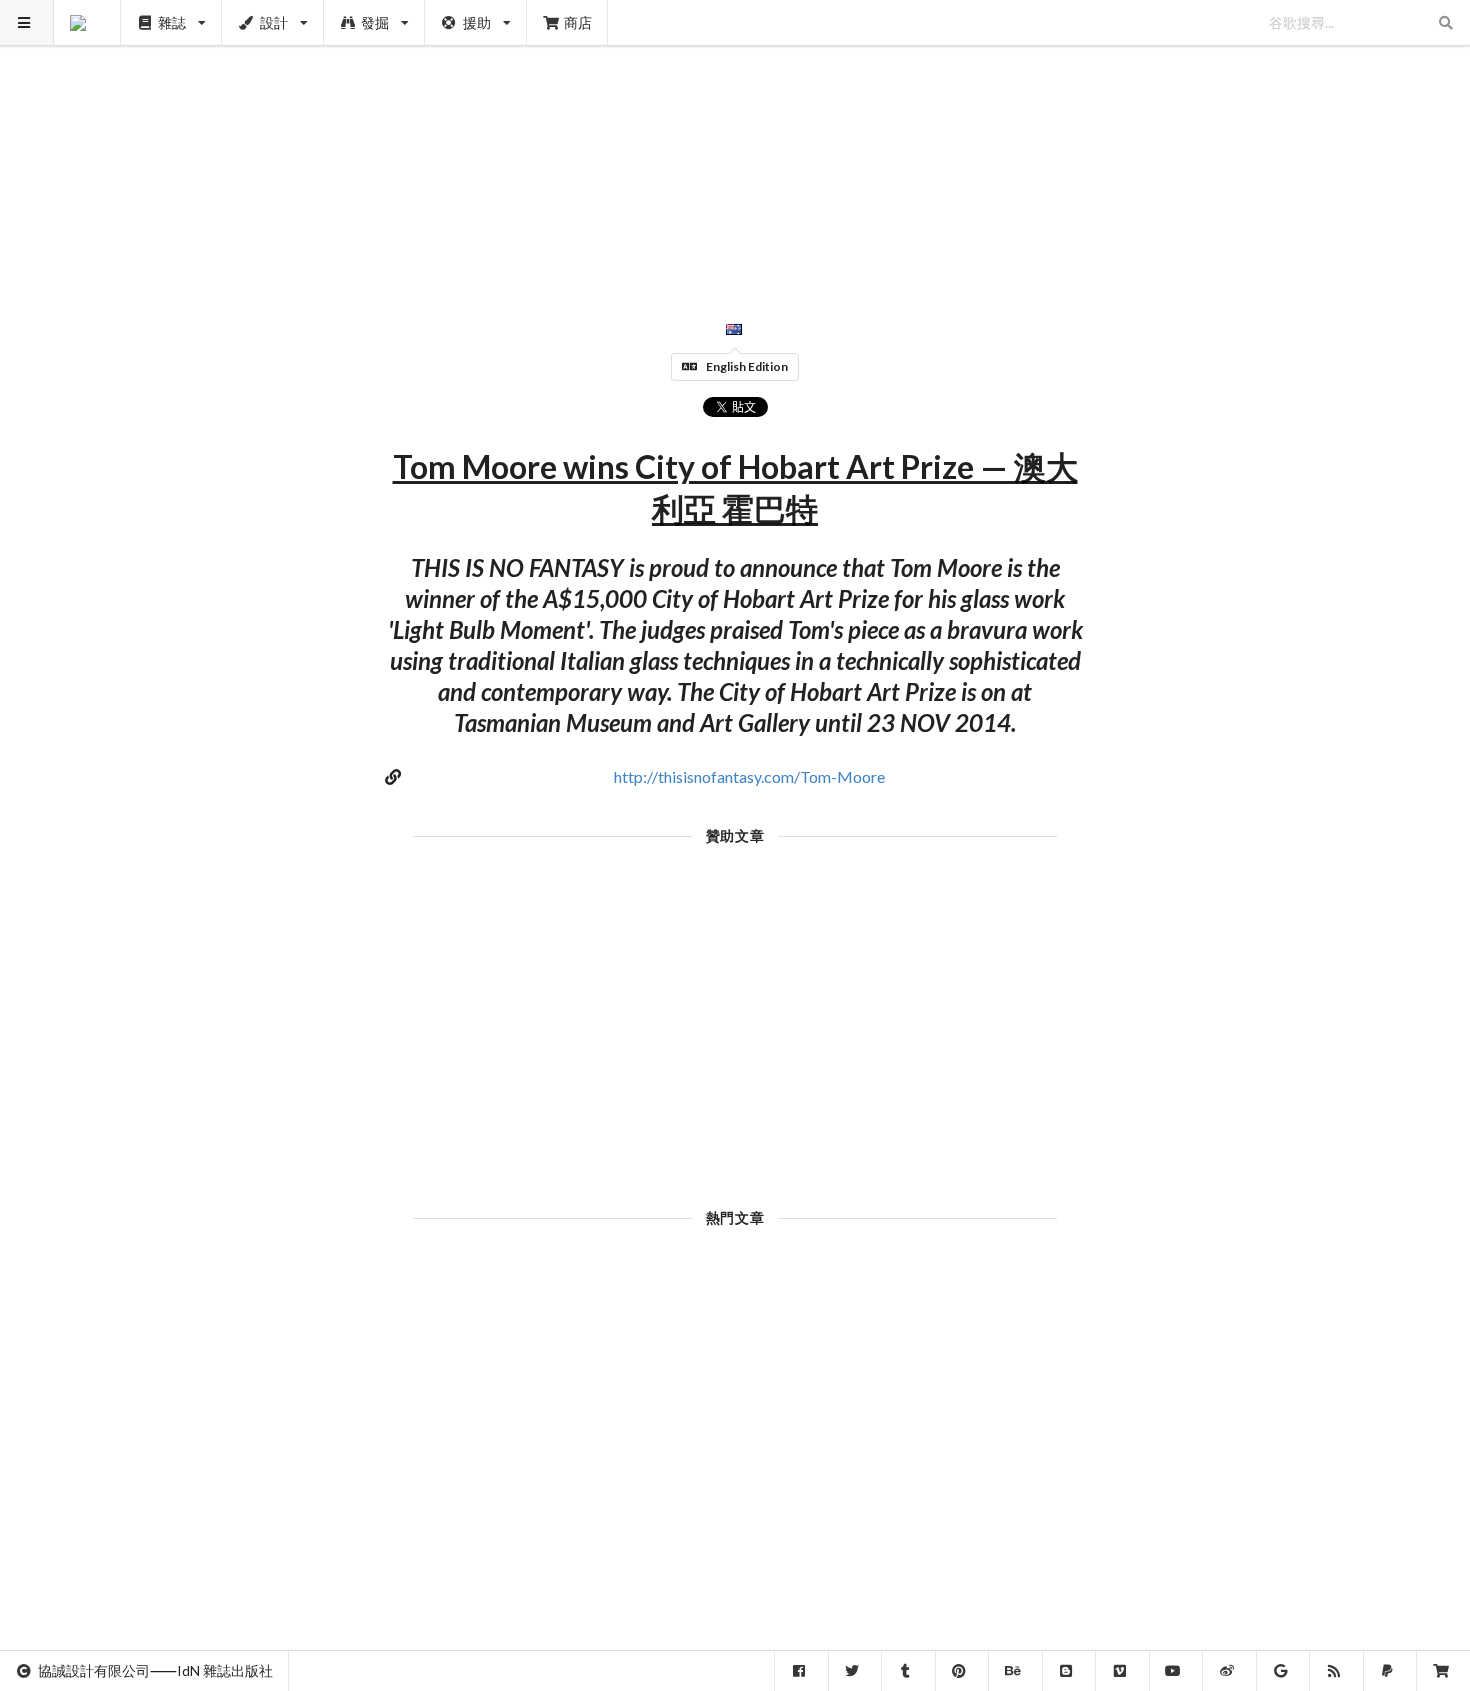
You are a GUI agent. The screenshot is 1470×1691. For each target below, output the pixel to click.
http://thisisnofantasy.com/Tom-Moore (749, 776)
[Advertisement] (735, 140)
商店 (578, 22)
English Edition (747, 366)
